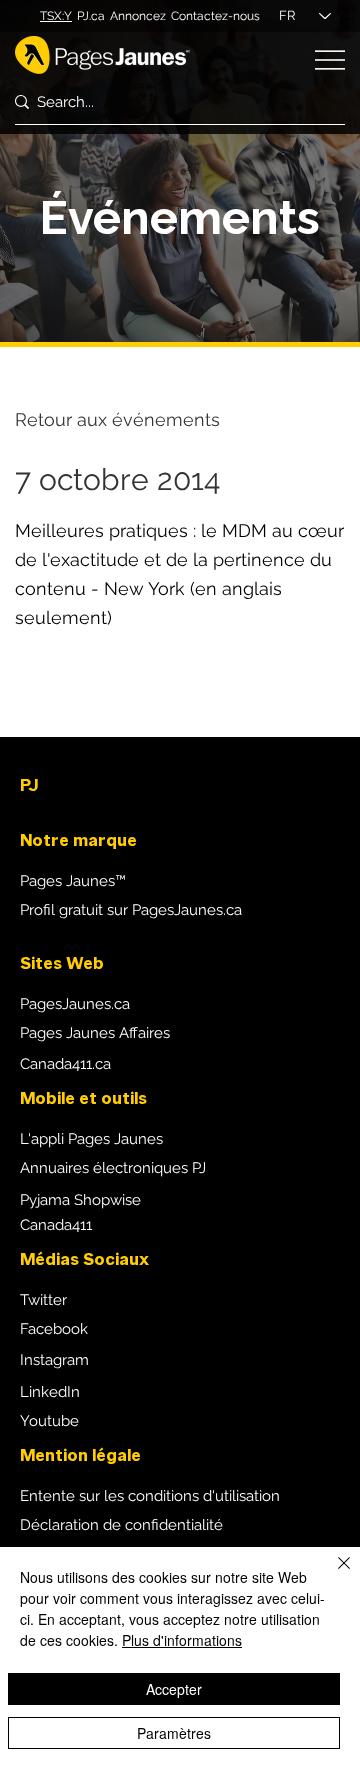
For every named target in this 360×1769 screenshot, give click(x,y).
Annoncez (138, 16)
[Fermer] (332, 1575)
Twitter (43, 1300)
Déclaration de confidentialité (121, 1525)
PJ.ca (91, 16)
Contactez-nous (215, 16)
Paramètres (174, 1733)
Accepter (174, 1689)
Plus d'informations (182, 1640)
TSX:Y (56, 16)
